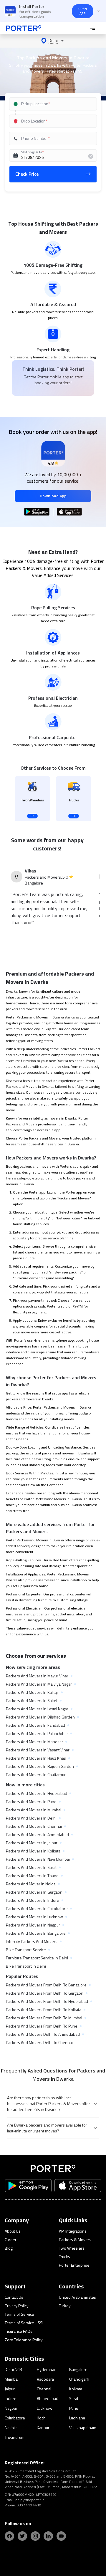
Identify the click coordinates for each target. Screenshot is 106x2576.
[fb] (9, 2536)
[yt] (61, 2536)
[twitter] (22, 2536)
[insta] (35, 2536)
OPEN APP (83, 11)
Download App (53, 496)
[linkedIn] (48, 2536)
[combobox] (54, 104)
